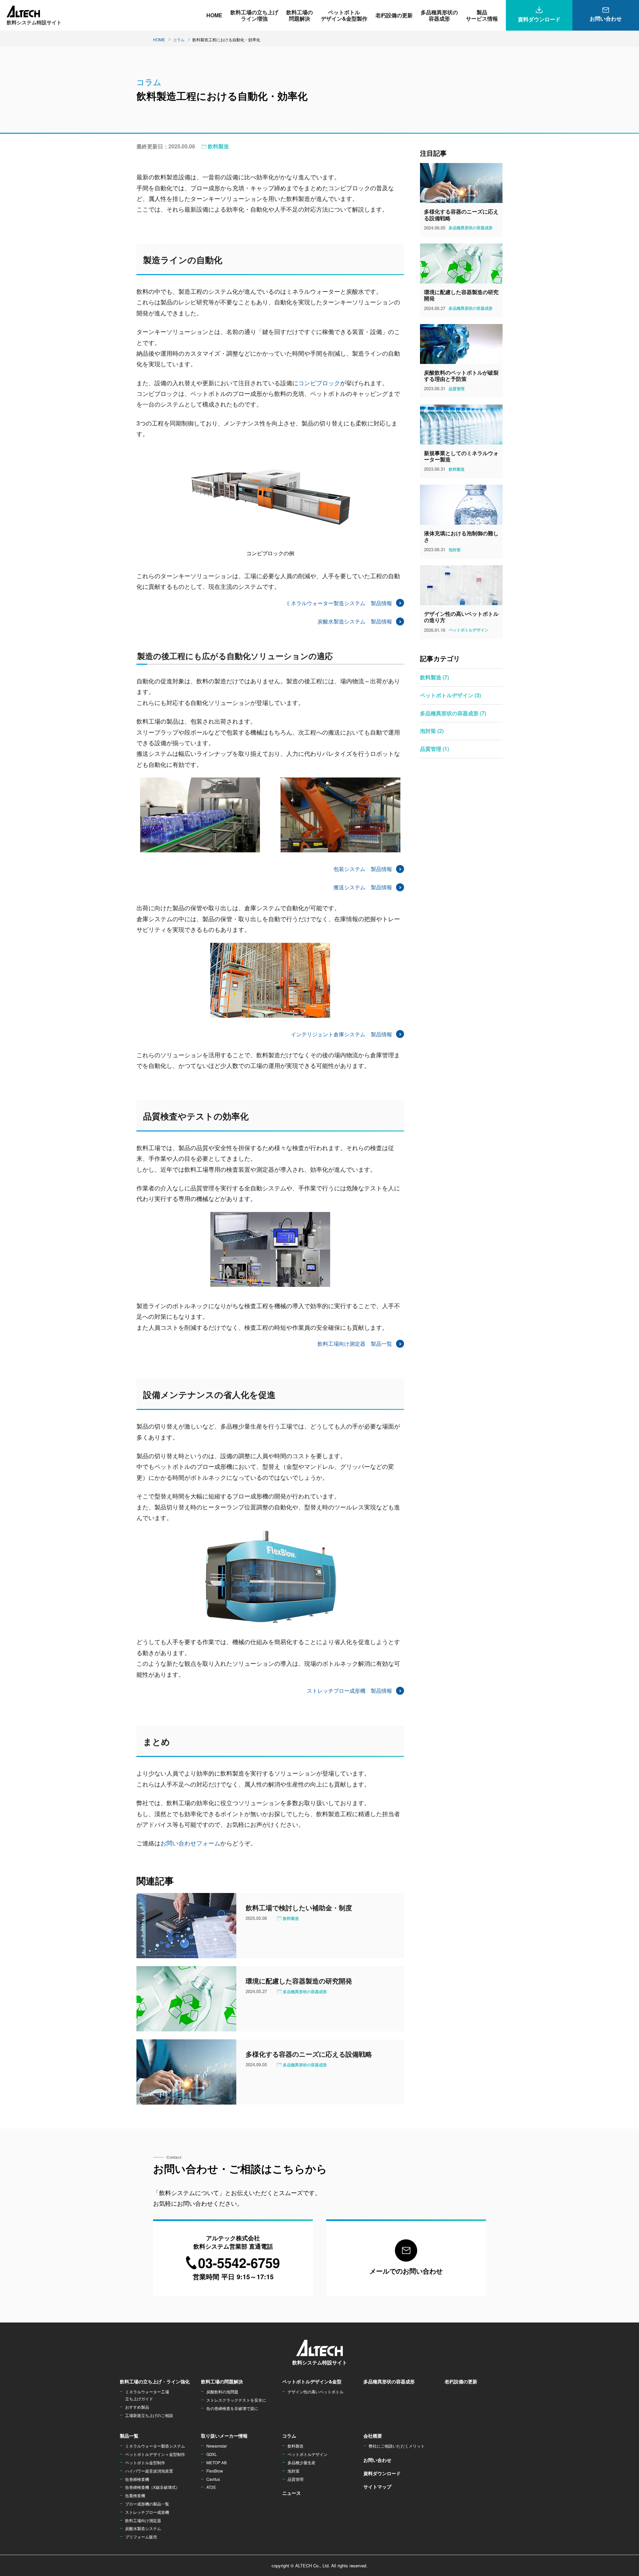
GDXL (212, 2454)
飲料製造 (218, 146)
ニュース (292, 2493)
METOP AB (216, 2462)
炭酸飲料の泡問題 (222, 2392)
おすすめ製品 (137, 2407)
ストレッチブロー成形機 (147, 2512)
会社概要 (373, 2436)
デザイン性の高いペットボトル (316, 2392)
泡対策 (294, 2471)
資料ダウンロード (382, 2473)
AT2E (211, 2487)
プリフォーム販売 (141, 2537)
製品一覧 (129, 2436)
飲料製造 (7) (434, 677)
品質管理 (296, 2479)
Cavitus (213, 2479)
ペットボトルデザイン (308, 2454)
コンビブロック (319, 383)
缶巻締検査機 (137, 2479)
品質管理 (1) (434, 749)
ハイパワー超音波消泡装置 (149, 2471)
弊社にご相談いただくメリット (397, 2446)
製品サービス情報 (482, 15)
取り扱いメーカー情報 (224, 2436)
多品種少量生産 (302, 2462)
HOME (214, 15)
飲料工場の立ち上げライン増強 (254, 15)
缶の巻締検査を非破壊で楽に (232, 2408)
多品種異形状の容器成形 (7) (453, 713)
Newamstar (217, 2446)
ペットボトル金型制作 (145, 2462)
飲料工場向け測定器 (143, 2520)
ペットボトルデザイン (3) (450, 695)
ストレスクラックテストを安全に (236, 2400)
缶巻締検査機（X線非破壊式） (152, 2487)
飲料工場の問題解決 (300, 15)
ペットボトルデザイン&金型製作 (344, 15)
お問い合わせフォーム (190, 1843)
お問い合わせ (377, 2460)
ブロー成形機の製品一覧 (147, 2504)
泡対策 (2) (432, 731)
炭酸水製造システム (143, 2528)
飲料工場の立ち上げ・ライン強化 (155, 2381)
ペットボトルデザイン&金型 (312, 2381)
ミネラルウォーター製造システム (155, 2446)
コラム (289, 2436)
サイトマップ (377, 2487)
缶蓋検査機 (135, 2495)
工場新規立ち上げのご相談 (149, 2415)
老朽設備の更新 (394, 15)
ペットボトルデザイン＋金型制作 (155, 2454)
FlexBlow (215, 2471)
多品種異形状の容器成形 (439, 15)
